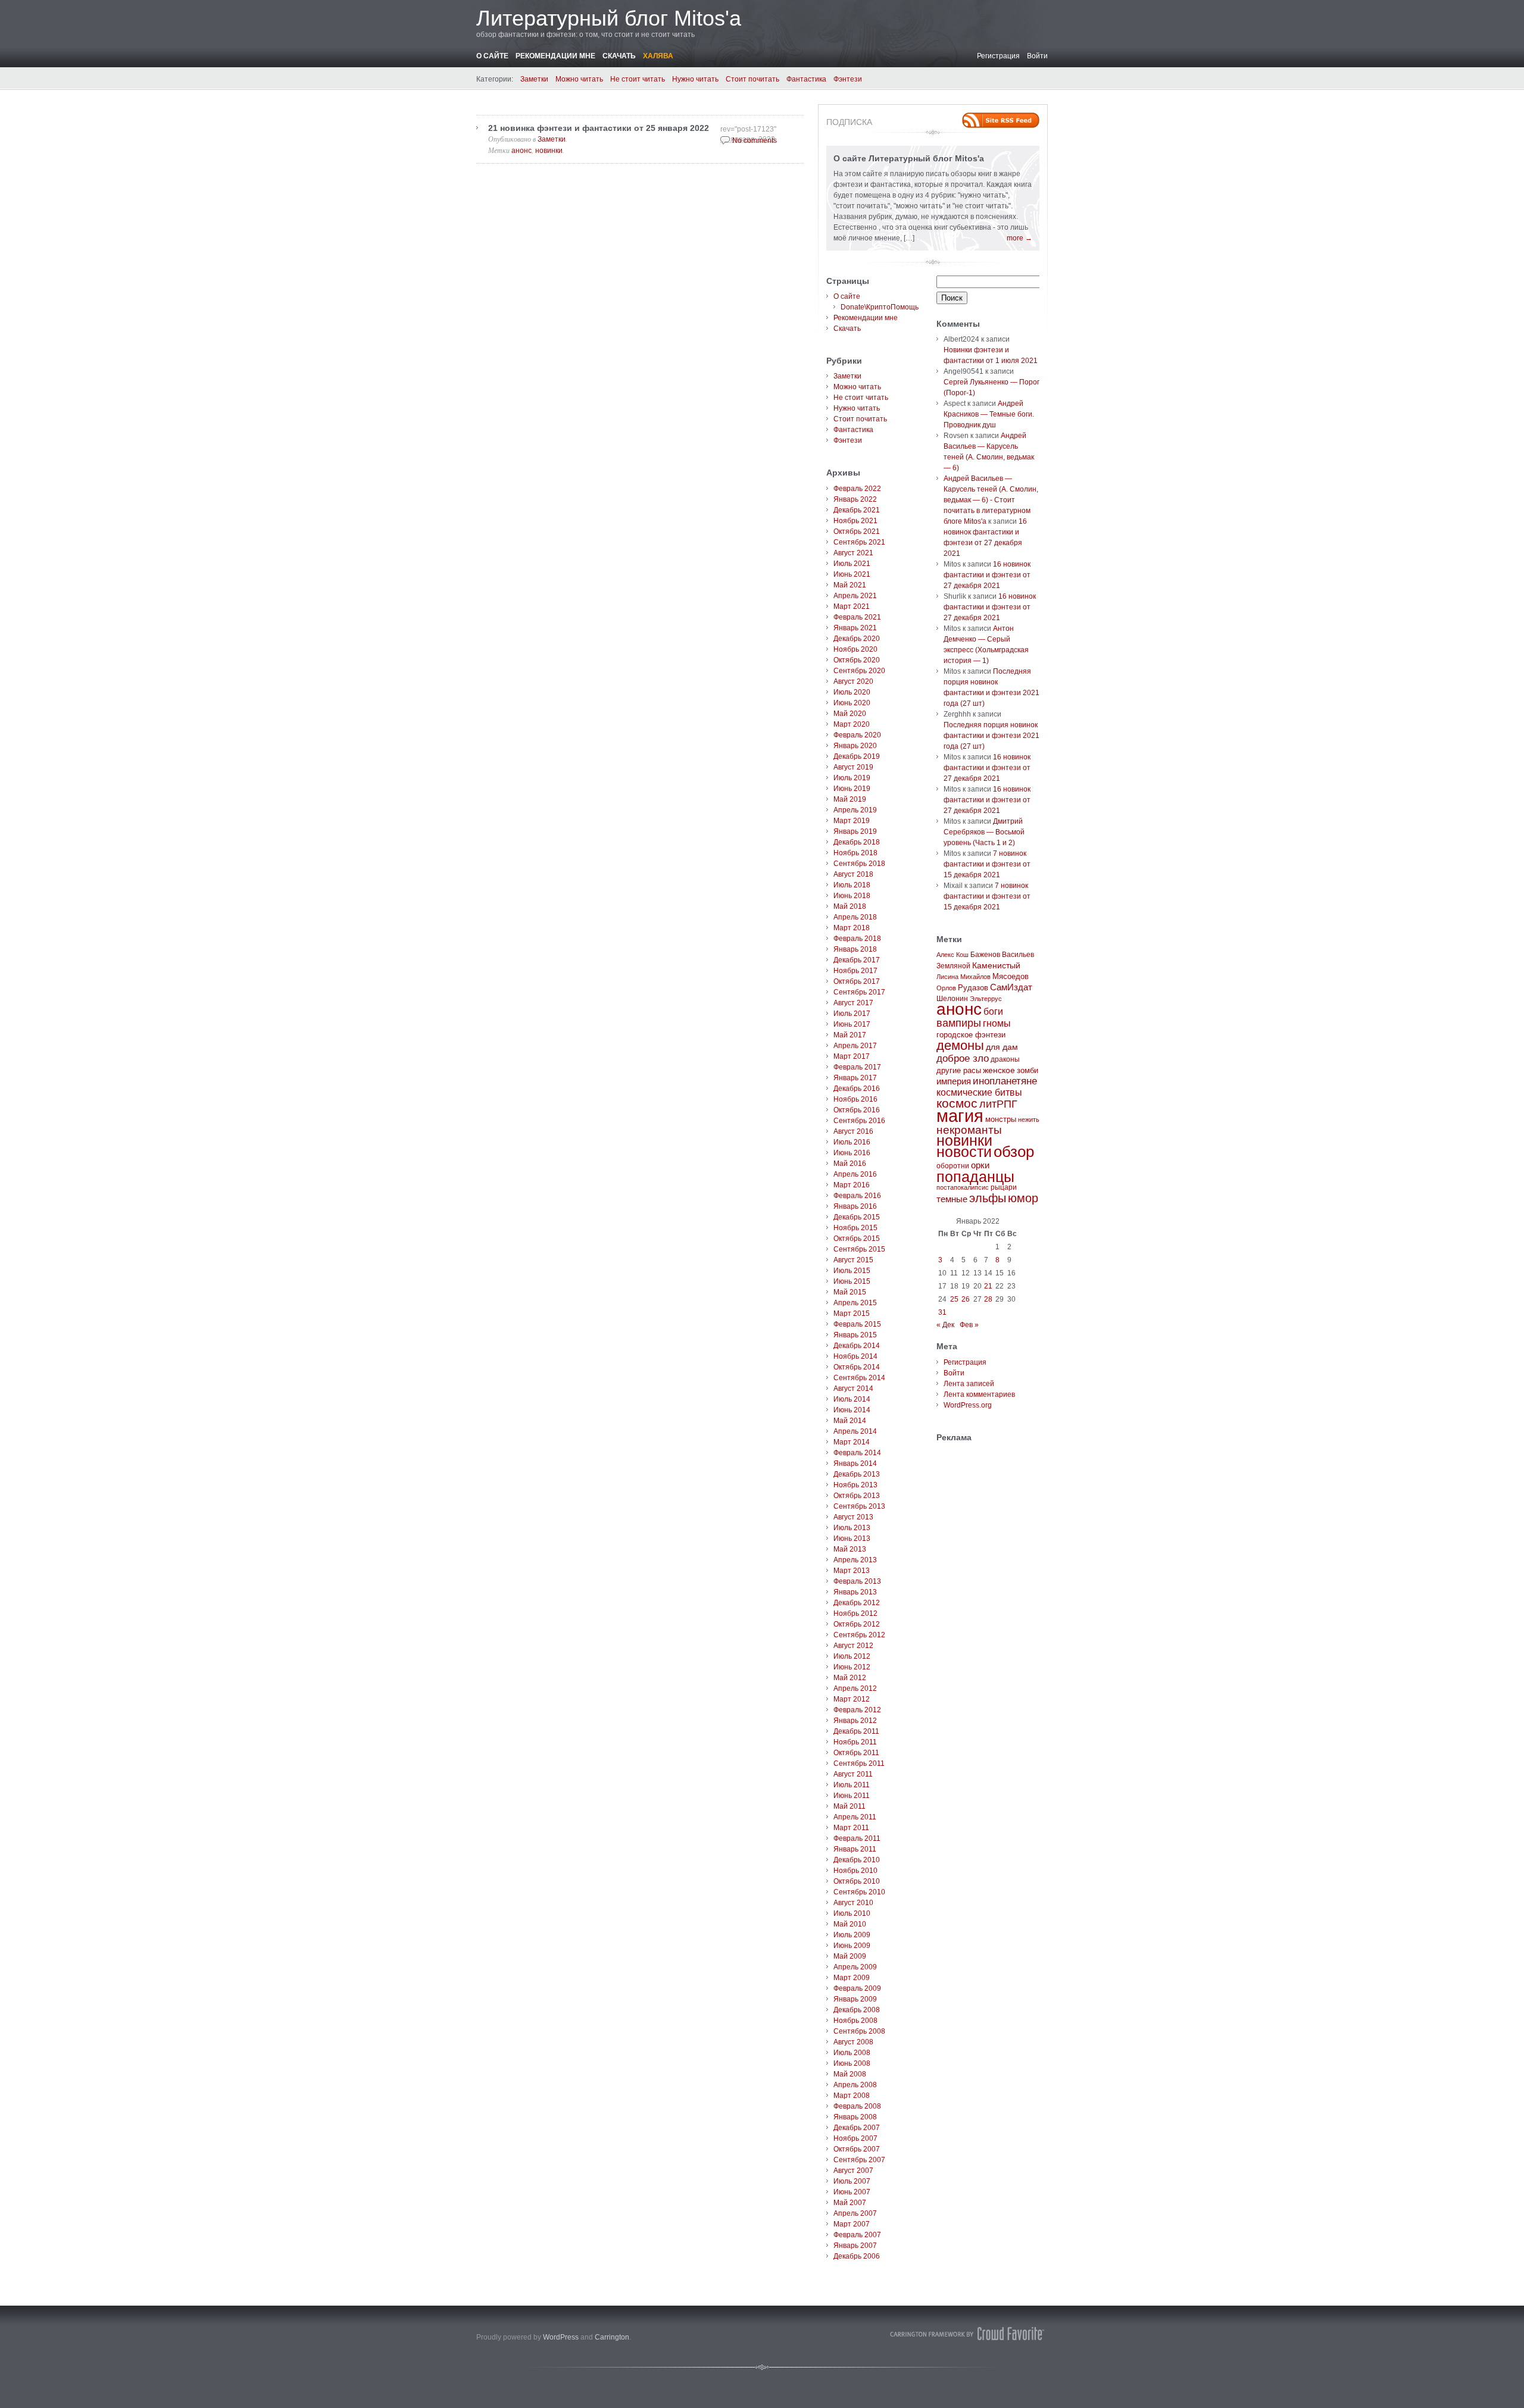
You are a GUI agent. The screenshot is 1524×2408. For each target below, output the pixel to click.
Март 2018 (852, 928)
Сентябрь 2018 (859, 864)
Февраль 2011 (857, 1838)
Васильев (1018, 955)
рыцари (1004, 1187)
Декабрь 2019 (857, 756)
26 (966, 1299)
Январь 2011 (855, 1849)
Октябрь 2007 (857, 2149)
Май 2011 (850, 1806)
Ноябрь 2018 (855, 853)
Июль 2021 (852, 564)
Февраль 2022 (857, 489)
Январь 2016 (855, 1206)
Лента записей (969, 1384)
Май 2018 (850, 906)
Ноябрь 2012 (855, 1613)
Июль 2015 (852, 1271)
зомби (1028, 1071)
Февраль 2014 (857, 1453)
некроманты (969, 1130)
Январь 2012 (855, 1721)
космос (957, 1103)
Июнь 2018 (852, 896)
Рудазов (973, 988)
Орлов (946, 988)
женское (999, 1070)
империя (954, 1081)
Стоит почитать (752, 79)
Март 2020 (852, 724)
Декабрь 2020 (857, 639)
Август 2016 (853, 1131)
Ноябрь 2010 (855, 1871)
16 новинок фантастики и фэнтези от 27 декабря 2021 (987, 575)
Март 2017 (852, 1056)
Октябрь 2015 (857, 1239)
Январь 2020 (855, 746)
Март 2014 (852, 1442)
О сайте (492, 56)
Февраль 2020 (857, 735)
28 (988, 1299)
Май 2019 (850, 799)
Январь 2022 (855, 499)
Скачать (619, 56)
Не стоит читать (638, 79)
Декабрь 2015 (857, 1217)
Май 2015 (850, 1292)
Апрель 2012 (855, 1688)
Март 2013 (852, 1571)
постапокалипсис (963, 1187)
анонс (521, 151)
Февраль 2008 (857, 2106)
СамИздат (1011, 987)
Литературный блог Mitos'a (609, 18)
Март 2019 (852, 821)
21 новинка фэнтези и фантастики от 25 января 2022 (599, 128)
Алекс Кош (952, 955)
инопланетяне (1005, 1081)
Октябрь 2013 (857, 1496)
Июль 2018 (852, 885)
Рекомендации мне (555, 56)
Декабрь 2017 (857, 960)
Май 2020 (850, 714)
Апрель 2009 (855, 1967)
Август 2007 (853, 2171)
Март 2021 (852, 606)
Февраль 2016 (857, 1196)
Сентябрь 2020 (859, 671)
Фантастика (806, 79)
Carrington (612, 2337)
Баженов (985, 955)
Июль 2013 (852, 1528)
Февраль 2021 (857, 617)
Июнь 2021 (852, 574)
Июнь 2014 (852, 1410)
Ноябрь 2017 (855, 971)
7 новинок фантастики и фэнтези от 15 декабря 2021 (987, 864)
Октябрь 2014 (857, 1367)
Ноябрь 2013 (855, 1485)
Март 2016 (852, 1185)
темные (952, 1199)
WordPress (561, 2337)
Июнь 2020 (852, 703)
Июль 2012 (852, 1656)
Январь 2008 (855, 2117)
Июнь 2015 (852, 1281)
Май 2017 (850, 1035)
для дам (1002, 1047)
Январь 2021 (855, 628)
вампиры (959, 1023)
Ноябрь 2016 (855, 1099)
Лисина (947, 977)
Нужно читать (695, 79)
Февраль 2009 (857, 1988)
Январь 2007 (855, 2246)
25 (954, 1299)
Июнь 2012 (852, 1667)
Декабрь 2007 (857, 2128)
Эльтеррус (986, 999)
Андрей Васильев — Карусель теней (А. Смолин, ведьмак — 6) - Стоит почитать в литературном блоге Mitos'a (991, 500)
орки (980, 1165)
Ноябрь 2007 (855, 2138)
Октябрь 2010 (857, 1881)
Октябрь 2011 (856, 1753)
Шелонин (952, 999)
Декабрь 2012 (857, 1603)
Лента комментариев (979, 1394)
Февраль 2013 (857, 1581)
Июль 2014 (852, 1399)
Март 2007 (852, 2224)
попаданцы (975, 1177)
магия (960, 1116)
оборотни (953, 1166)
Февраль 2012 (857, 1710)
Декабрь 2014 (857, 1346)
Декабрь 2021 (857, 510)
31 (942, 1312)
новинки (549, 151)
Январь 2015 (855, 1335)
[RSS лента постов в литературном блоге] (1001, 120)
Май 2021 (850, 585)
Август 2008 (853, 2042)
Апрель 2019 (855, 810)
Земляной (953, 966)
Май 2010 (850, 1924)
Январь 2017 (855, 1078)
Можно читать (579, 79)
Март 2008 (852, 2096)
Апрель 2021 (855, 596)
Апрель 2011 (855, 1817)
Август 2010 (853, 1903)
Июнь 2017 (852, 1024)
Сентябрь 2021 (859, 542)
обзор (1014, 1152)
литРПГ (998, 1104)
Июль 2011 (852, 1785)
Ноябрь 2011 (855, 1742)
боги (993, 1011)
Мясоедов (1011, 976)
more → (1019, 238)
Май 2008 (850, 2074)
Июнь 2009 (852, 1946)
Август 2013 (853, 1517)
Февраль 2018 (857, 939)
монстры (1001, 1119)
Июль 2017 (852, 1014)
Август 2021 (853, 553)
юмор (1023, 1198)
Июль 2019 (852, 778)
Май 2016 (850, 1164)
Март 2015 (852, 1314)
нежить (1029, 1119)
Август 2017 (853, 1003)
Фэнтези (848, 79)
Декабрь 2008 (857, 2010)
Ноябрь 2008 (855, 2021)
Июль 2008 (852, 2053)
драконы (1005, 1059)
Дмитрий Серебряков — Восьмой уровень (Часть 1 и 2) (984, 832)
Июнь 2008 (852, 2063)
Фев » (969, 1325)
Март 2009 (852, 1978)
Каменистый (996, 965)
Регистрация (998, 56)
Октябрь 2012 (857, 1624)
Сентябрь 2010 (859, 1892)
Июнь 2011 (852, 1796)
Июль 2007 (852, 2181)
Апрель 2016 (855, 1174)
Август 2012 (853, 1646)
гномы (997, 1023)
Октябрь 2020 (857, 660)
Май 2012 (850, 1678)
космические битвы (979, 1092)
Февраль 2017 (857, 1067)
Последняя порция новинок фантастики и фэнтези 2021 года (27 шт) (991, 736)
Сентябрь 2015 (859, 1249)
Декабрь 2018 (857, 842)
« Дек (945, 1325)
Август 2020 (853, 681)
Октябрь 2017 (857, 981)
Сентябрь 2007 (859, 2160)
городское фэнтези (971, 1035)
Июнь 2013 (852, 1538)
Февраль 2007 (857, 2235)
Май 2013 (850, 1549)
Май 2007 (850, 2203)
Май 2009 (850, 1956)
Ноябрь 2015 (855, 1228)
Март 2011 (851, 1828)
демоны (960, 1045)
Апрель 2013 (855, 1560)
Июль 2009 (852, 1935)
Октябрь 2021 (857, 531)
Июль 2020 (852, 692)
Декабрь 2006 (857, 2256)
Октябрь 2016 (857, 1110)
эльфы (988, 1198)
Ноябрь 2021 (855, 521)
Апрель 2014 (855, 1431)
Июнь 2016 (852, 1153)
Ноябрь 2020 (855, 649)
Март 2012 (852, 1699)
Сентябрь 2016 (859, 1121)
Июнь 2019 (852, 789)
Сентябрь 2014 (859, 1378)
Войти (1037, 56)
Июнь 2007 (852, 2192)
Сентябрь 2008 (859, 2031)
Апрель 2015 (855, 1303)
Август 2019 (853, 767)
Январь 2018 (855, 949)
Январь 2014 (855, 1463)
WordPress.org (968, 1405)
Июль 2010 (852, 1913)
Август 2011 (853, 1774)
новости (964, 1152)
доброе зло (963, 1058)
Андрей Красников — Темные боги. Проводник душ (989, 414)
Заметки (534, 79)
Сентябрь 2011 (859, 1763)
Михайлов (975, 977)
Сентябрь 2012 (859, 1635)
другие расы (959, 1070)
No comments (755, 140)
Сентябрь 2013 (859, 1506)
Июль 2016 (852, 1142)
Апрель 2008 (855, 2085)
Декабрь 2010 (857, 1860)
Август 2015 (853, 1260)
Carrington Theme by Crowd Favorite (967, 2334)
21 (988, 1286)
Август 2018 (853, 874)
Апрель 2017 (855, 1046)
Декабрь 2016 (857, 1089)
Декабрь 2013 (857, 1474)
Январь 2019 (855, 831)
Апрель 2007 (855, 2213)
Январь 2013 (855, 1592)
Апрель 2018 (855, 917)
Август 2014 (853, 1388)
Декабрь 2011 (856, 1731)
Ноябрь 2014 (855, 1356)
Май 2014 (850, 1421)
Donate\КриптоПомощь (880, 307)
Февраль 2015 (857, 1324)
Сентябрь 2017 (859, 992)
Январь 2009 (855, 1999)
